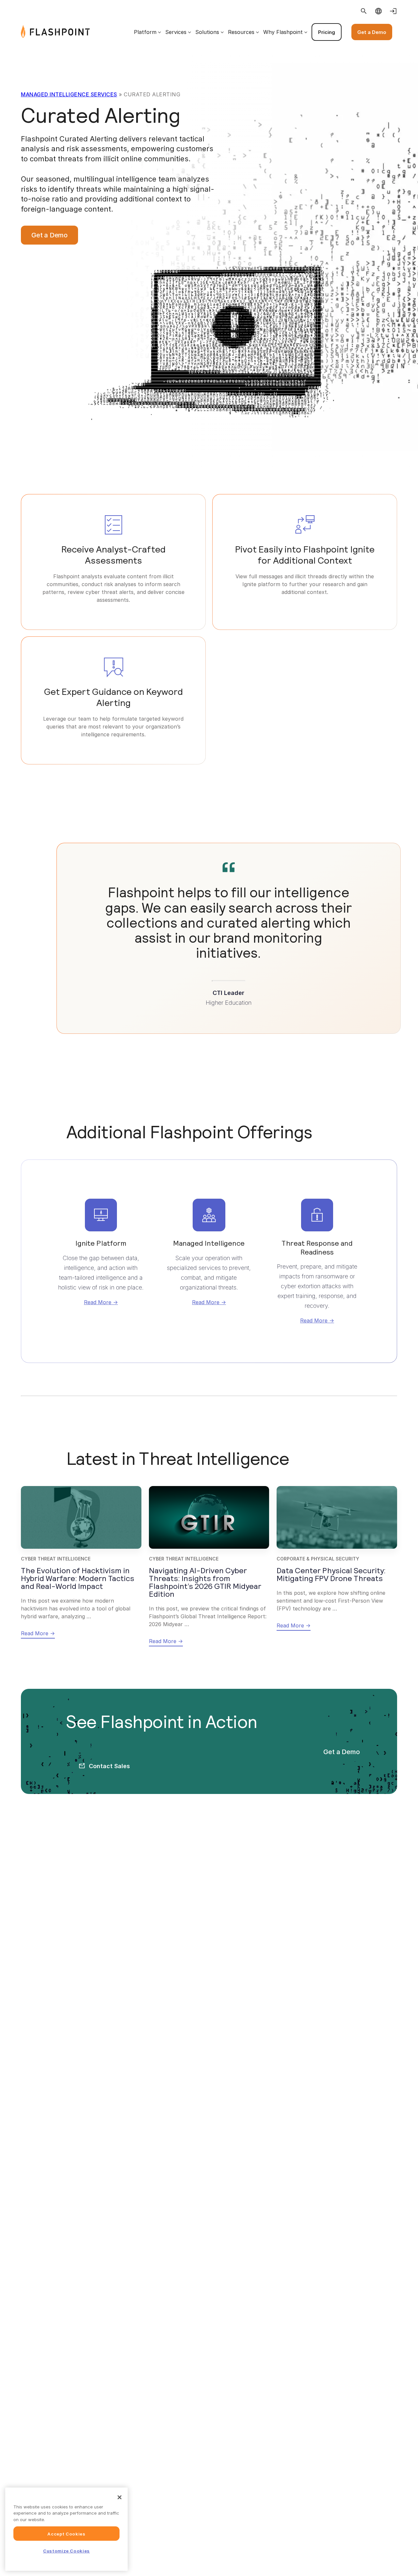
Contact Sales (109, 1766)
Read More (98, 1302)
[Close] (120, 2497)
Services (176, 32)
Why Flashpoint (283, 32)
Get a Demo (372, 32)
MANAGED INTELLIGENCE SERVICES (69, 94)
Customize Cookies (66, 2551)
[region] (66, 2529)
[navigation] (243, 32)
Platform (145, 32)
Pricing (327, 32)
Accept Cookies (66, 2534)
